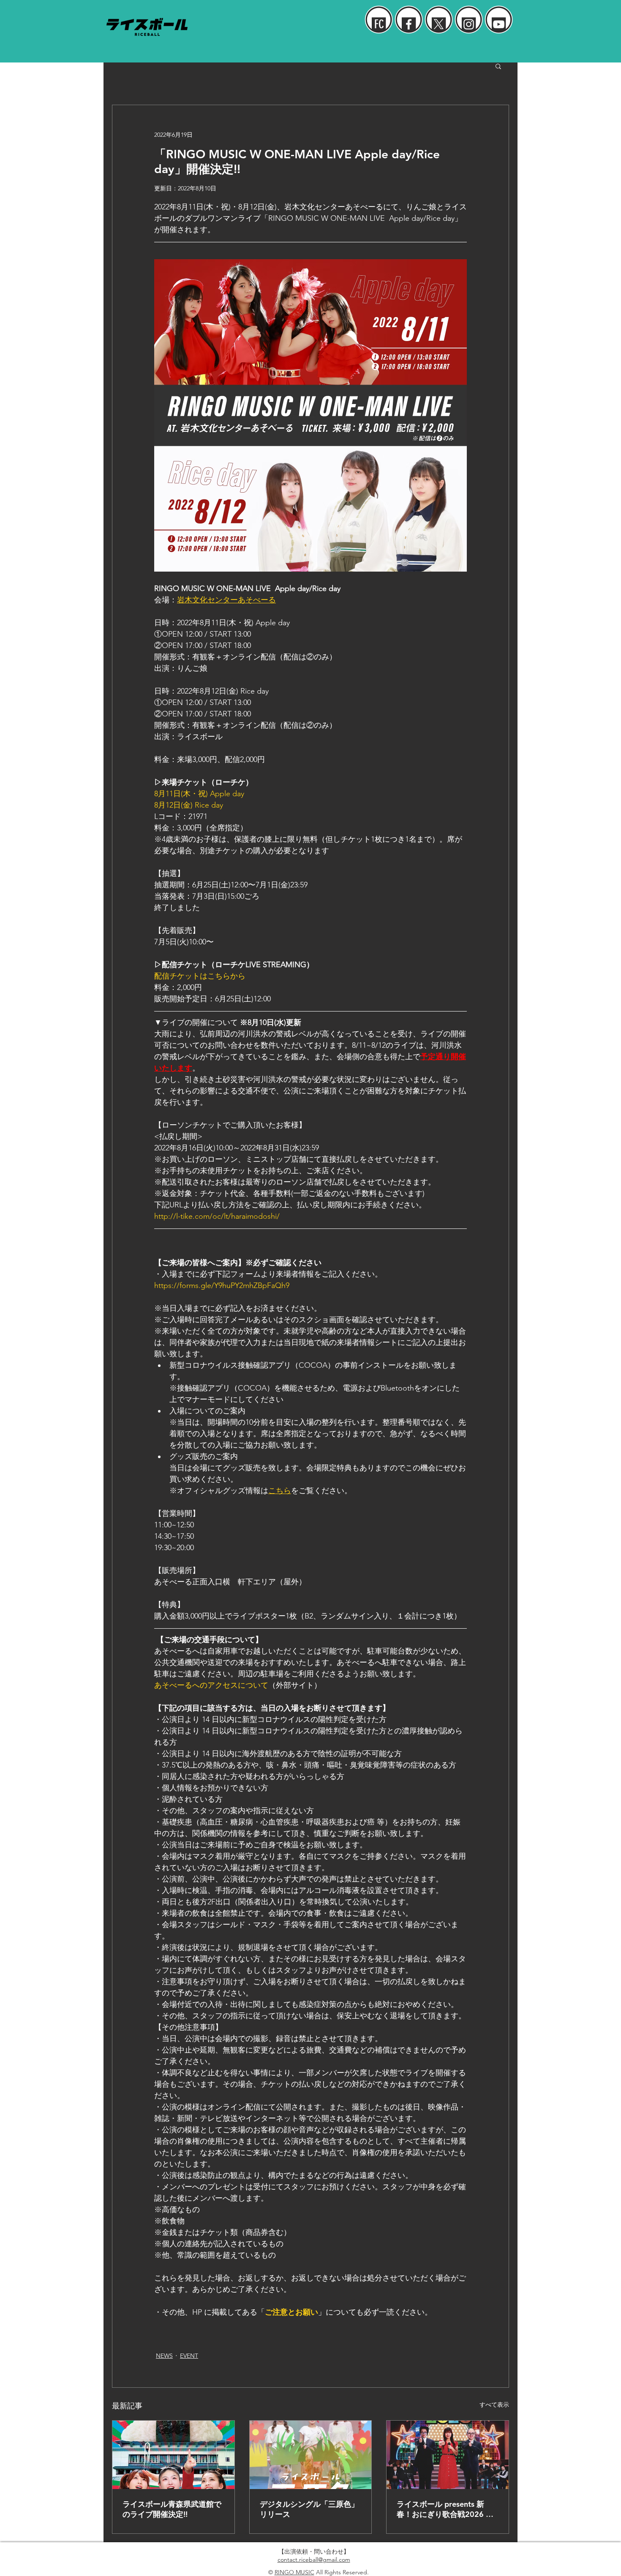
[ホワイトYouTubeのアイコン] (499, 24)
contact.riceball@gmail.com (314, 2560)
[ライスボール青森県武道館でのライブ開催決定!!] (173, 2455)
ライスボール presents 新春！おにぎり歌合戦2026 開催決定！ (445, 2509)
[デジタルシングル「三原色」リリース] (311, 2455)
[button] (498, 66)
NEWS (164, 2356)
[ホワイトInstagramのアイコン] (469, 24)
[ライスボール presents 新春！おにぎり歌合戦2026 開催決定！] (448, 2455)
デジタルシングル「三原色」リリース (309, 2509)
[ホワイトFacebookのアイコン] (409, 24)
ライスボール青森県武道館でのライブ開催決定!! (172, 2509)
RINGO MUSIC (294, 2572)
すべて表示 (494, 2405)
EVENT (189, 2356)
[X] (439, 24)
